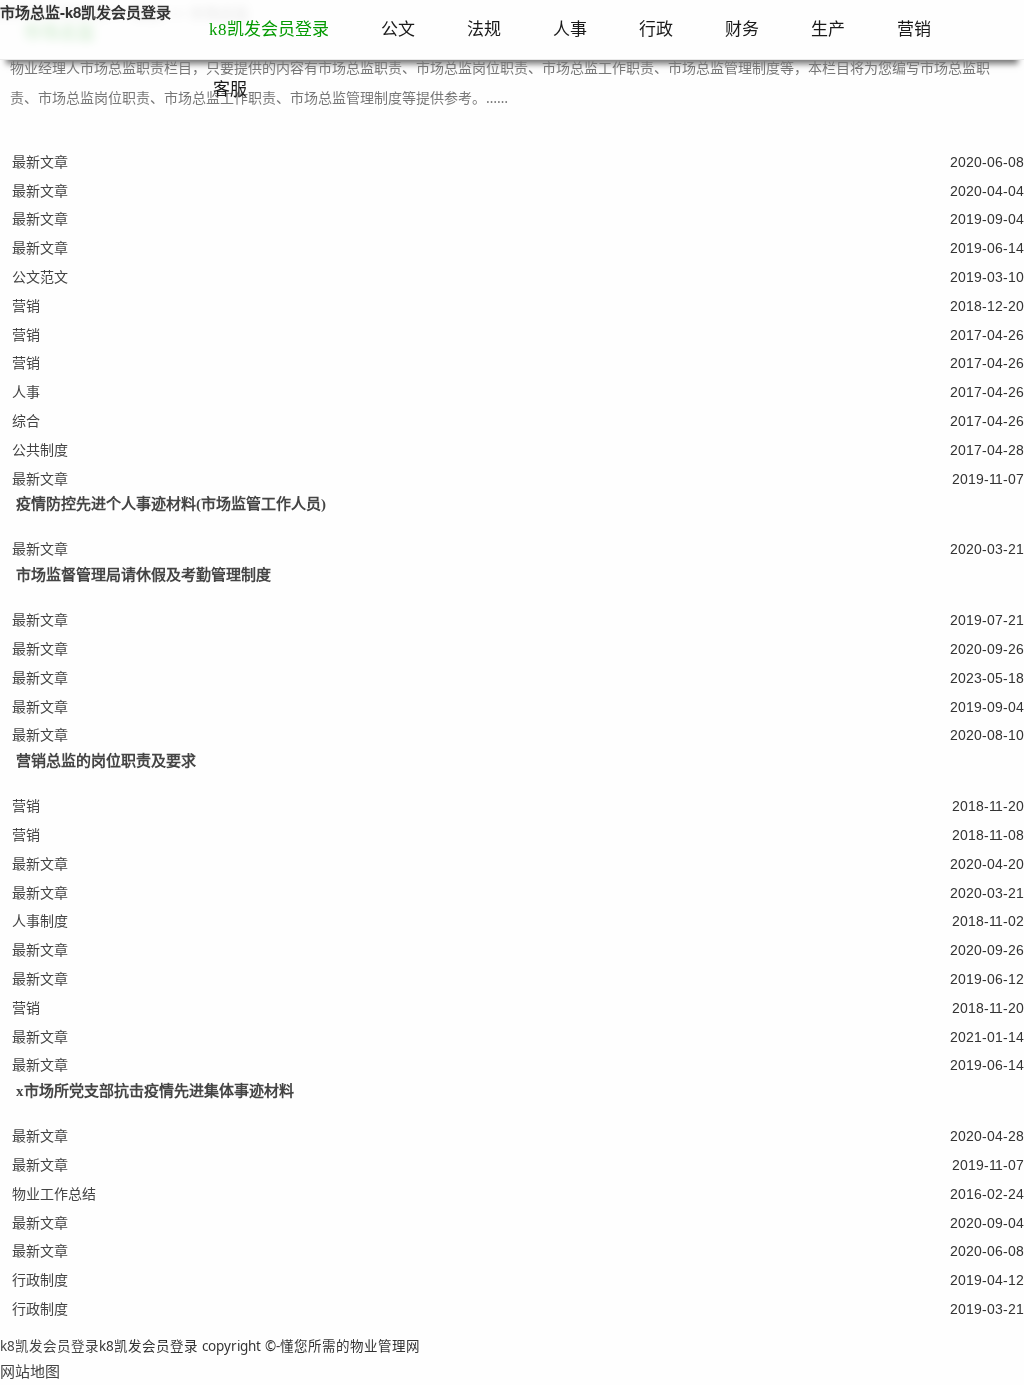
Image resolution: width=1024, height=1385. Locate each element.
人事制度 (40, 920)
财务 (742, 29)
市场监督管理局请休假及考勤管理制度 (143, 575)
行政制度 (40, 1279)
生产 (828, 29)
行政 (656, 29)
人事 (570, 29)
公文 (398, 29)
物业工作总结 (54, 1193)
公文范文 (40, 276)
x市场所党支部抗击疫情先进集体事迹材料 (155, 1091)
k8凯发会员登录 (269, 29)
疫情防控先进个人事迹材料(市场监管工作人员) (171, 504)
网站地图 (30, 1371)
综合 (26, 420)
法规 (484, 29)
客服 (230, 89)
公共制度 (40, 449)
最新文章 (40, 161)
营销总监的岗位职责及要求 (106, 761)
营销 (914, 29)
